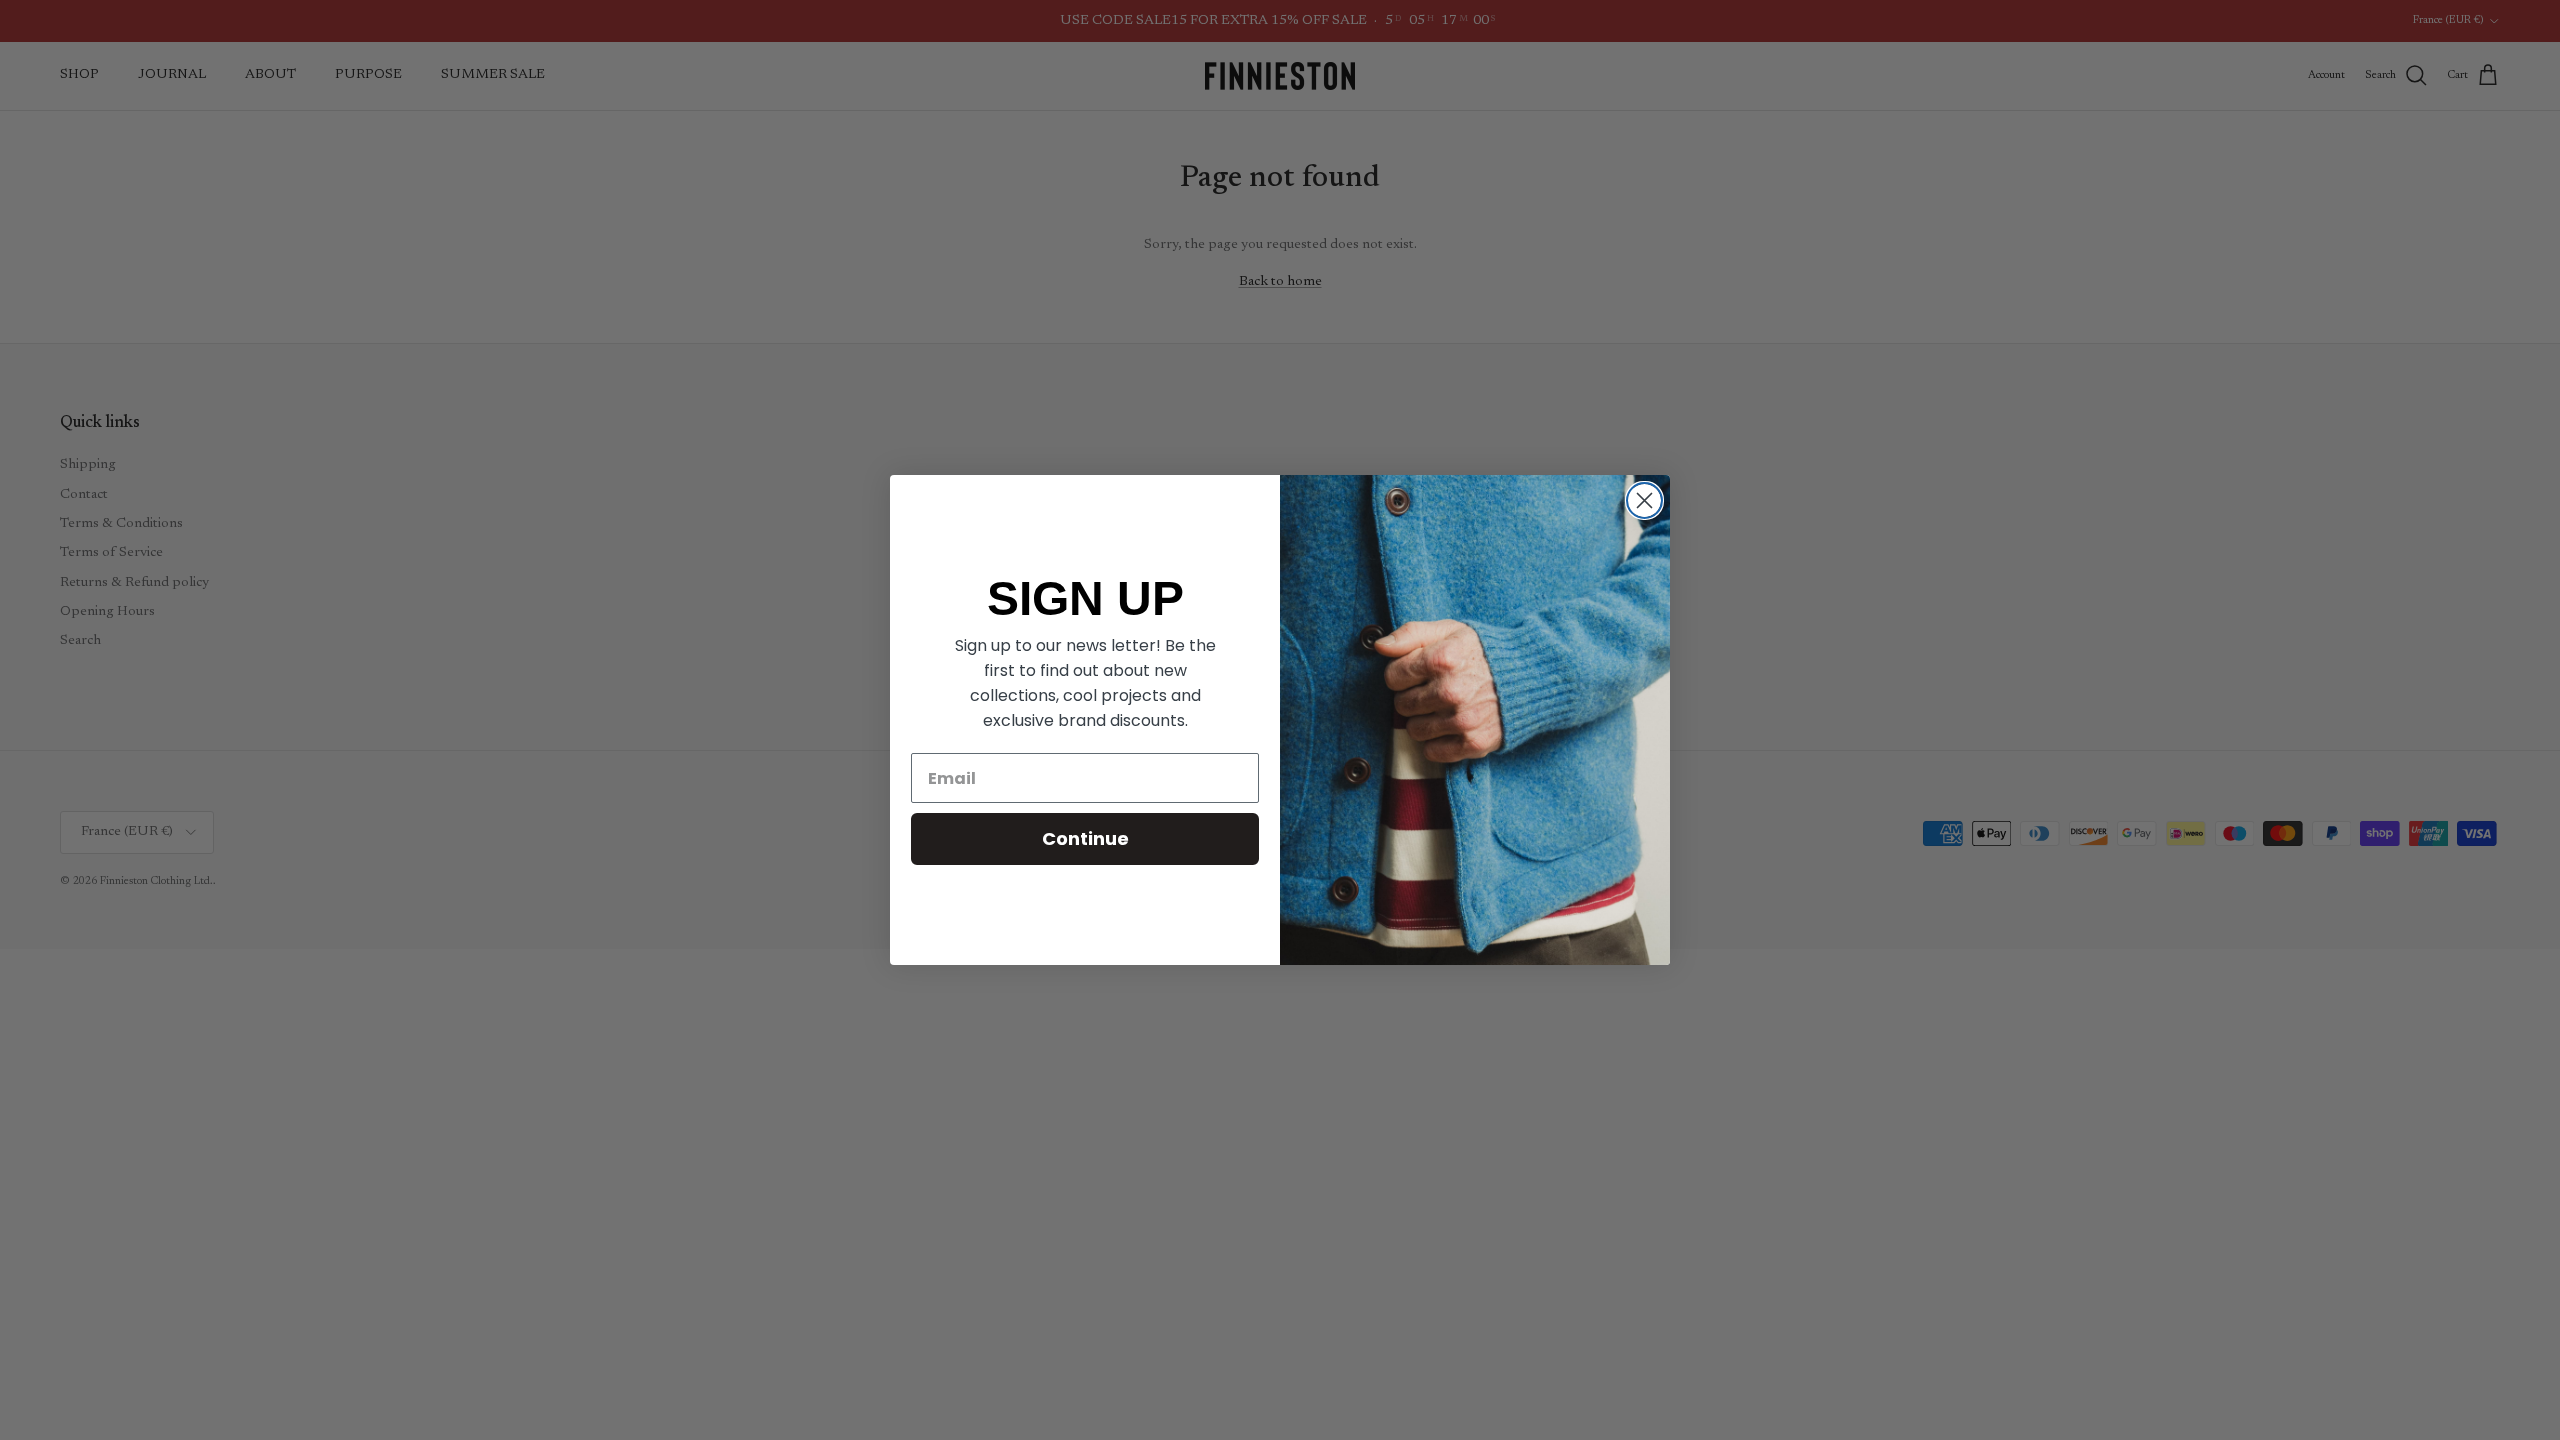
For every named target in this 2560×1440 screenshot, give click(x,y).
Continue (1085, 838)
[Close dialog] (1644, 500)
